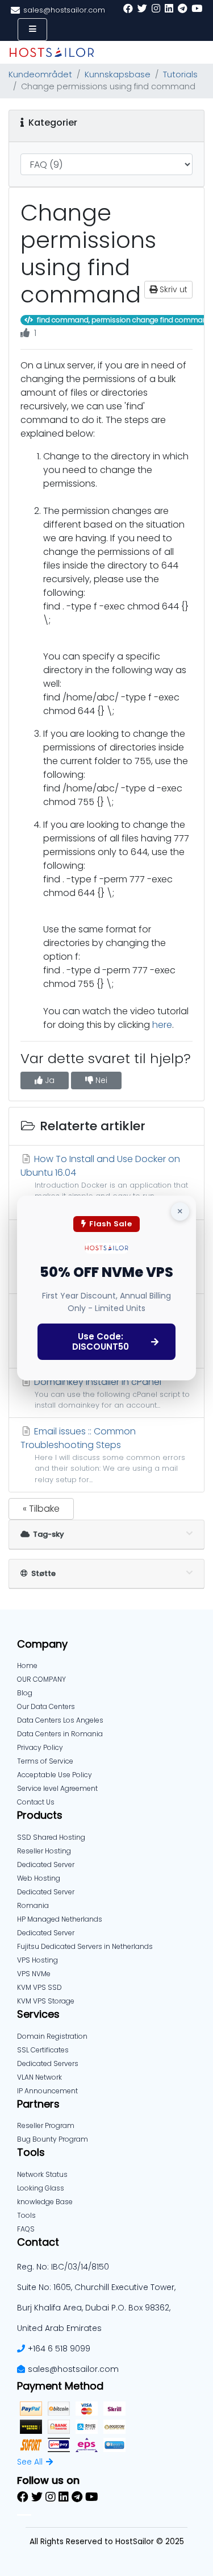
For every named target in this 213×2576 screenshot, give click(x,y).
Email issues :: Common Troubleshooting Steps (103, 1454)
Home (27, 1666)
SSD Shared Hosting (51, 1837)
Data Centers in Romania (60, 1734)
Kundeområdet (40, 74)
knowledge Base (45, 2202)
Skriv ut (172, 289)
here (162, 1025)
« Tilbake (41, 1509)
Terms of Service (45, 1761)
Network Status (42, 2174)
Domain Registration (52, 2036)
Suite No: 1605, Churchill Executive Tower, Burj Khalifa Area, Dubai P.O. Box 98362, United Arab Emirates (96, 2308)
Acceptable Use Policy (55, 1775)
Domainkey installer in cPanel (111, 1393)
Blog (25, 1693)
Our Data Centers (46, 1706)
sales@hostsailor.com (73, 2369)
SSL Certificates (43, 2050)
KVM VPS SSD (39, 1987)
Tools (26, 2215)
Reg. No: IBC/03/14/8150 (63, 2267)
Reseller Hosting (44, 1851)
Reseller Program (46, 2125)
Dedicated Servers (48, 2063)
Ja (49, 1080)
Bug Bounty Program (53, 2139)
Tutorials (180, 74)
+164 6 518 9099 (59, 2349)
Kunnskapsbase (118, 74)
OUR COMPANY (41, 1679)
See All (30, 2462)
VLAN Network (39, 2077)
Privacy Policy (40, 1747)
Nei (100, 1080)
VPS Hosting (37, 1960)
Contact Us (36, 1802)
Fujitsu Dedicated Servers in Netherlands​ (85, 1946)
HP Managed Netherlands (60, 1919)
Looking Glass (41, 2188)
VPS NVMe (34, 1974)
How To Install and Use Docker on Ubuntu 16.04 (104, 1182)
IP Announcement (47, 2091)
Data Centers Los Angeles (60, 1720)
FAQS (26, 2229)
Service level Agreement (57, 1788)
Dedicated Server (46, 1933)
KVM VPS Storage (46, 2001)
